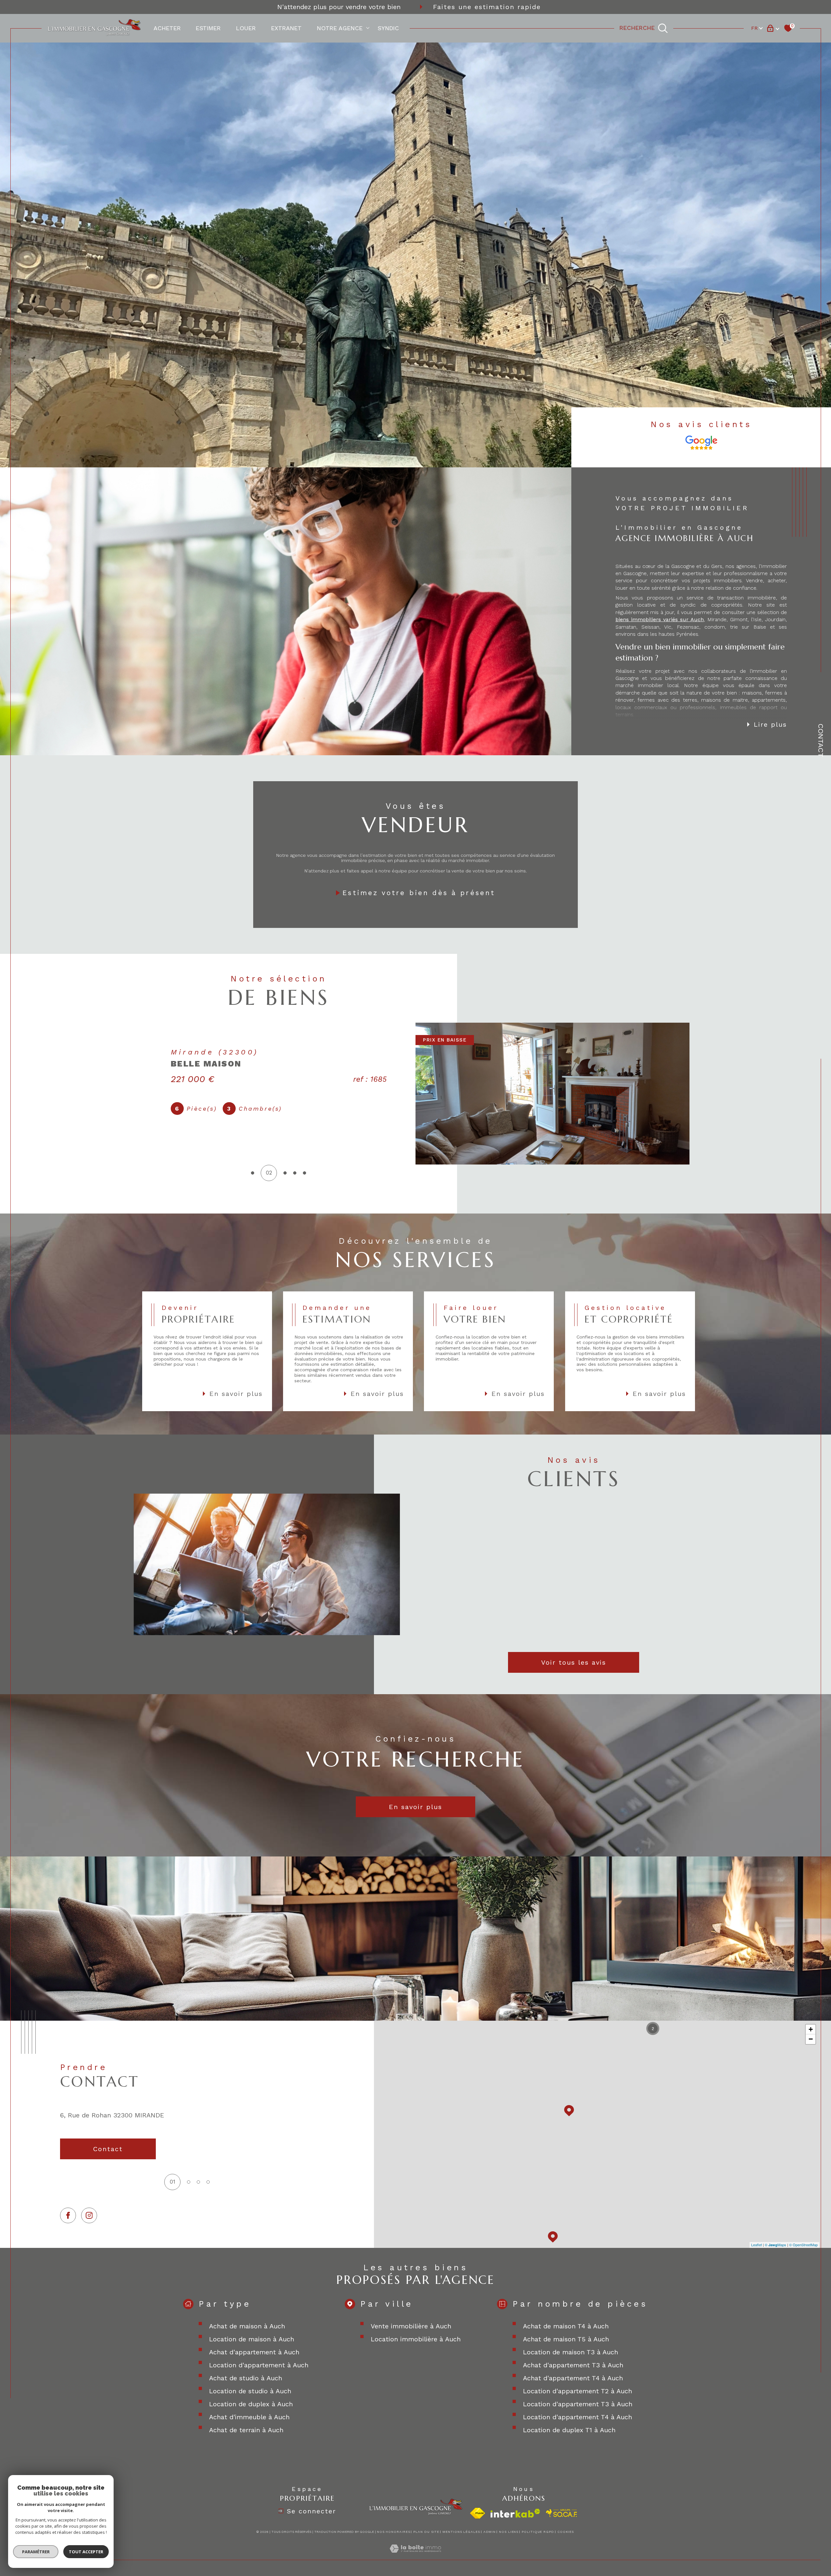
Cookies (566, 2532)
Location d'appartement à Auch (259, 2365)
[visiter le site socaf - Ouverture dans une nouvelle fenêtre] (562, 2513)
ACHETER (167, 28)
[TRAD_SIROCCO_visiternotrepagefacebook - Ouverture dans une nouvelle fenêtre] (68, 2216)
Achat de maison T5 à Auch (566, 2339)
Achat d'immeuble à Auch (249, 2417)
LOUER (246, 28)
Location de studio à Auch (250, 2391)
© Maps (775, 2245)
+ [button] (811, 2029)
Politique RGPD (538, 2532)
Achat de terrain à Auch (246, 2430)
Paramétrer (36, 2552)
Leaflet (757, 2245)
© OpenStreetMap (803, 2245)
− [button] (811, 2039)
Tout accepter (86, 2552)
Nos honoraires (394, 2532)
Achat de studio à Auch (246, 2378)
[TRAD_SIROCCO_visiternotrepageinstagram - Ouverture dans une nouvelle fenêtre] (89, 2216)
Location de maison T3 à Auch (571, 2352)
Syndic (388, 28)
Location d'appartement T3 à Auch (578, 2404)
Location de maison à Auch (252, 2339)
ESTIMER (208, 28)
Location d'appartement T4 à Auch (577, 2417)
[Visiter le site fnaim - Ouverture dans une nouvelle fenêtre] (478, 2513)
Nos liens (509, 2532)
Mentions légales (461, 2532)
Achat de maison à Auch (247, 2326)
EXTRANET (286, 28)
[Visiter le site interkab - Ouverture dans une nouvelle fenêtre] (515, 2513)
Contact (821, 740)
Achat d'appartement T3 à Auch (573, 2365)
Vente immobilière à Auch (411, 2326)
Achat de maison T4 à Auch (566, 2326)
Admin (490, 2532)
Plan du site (426, 2532)
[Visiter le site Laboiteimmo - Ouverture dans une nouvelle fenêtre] (415, 2556)
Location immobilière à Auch (416, 2339)
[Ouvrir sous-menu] (368, 28)
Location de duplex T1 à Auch (569, 2430)
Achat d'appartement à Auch (254, 2352)
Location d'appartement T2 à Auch (577, 2391)
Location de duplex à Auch (251, 2404)
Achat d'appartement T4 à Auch (573, 2378)
